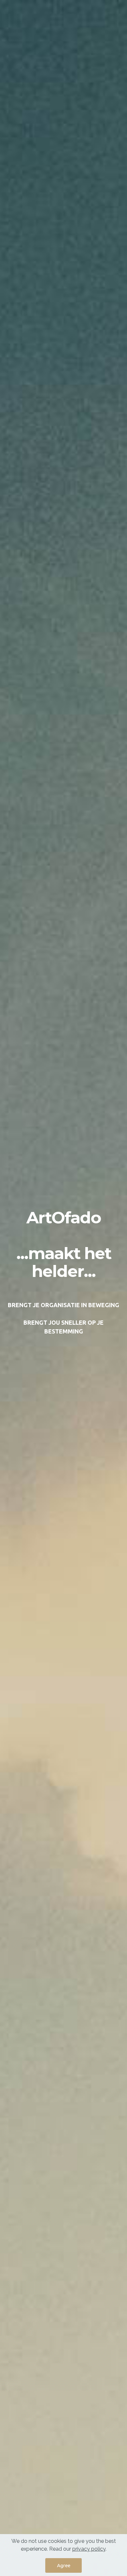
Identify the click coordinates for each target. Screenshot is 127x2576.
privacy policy (89, 2549)
